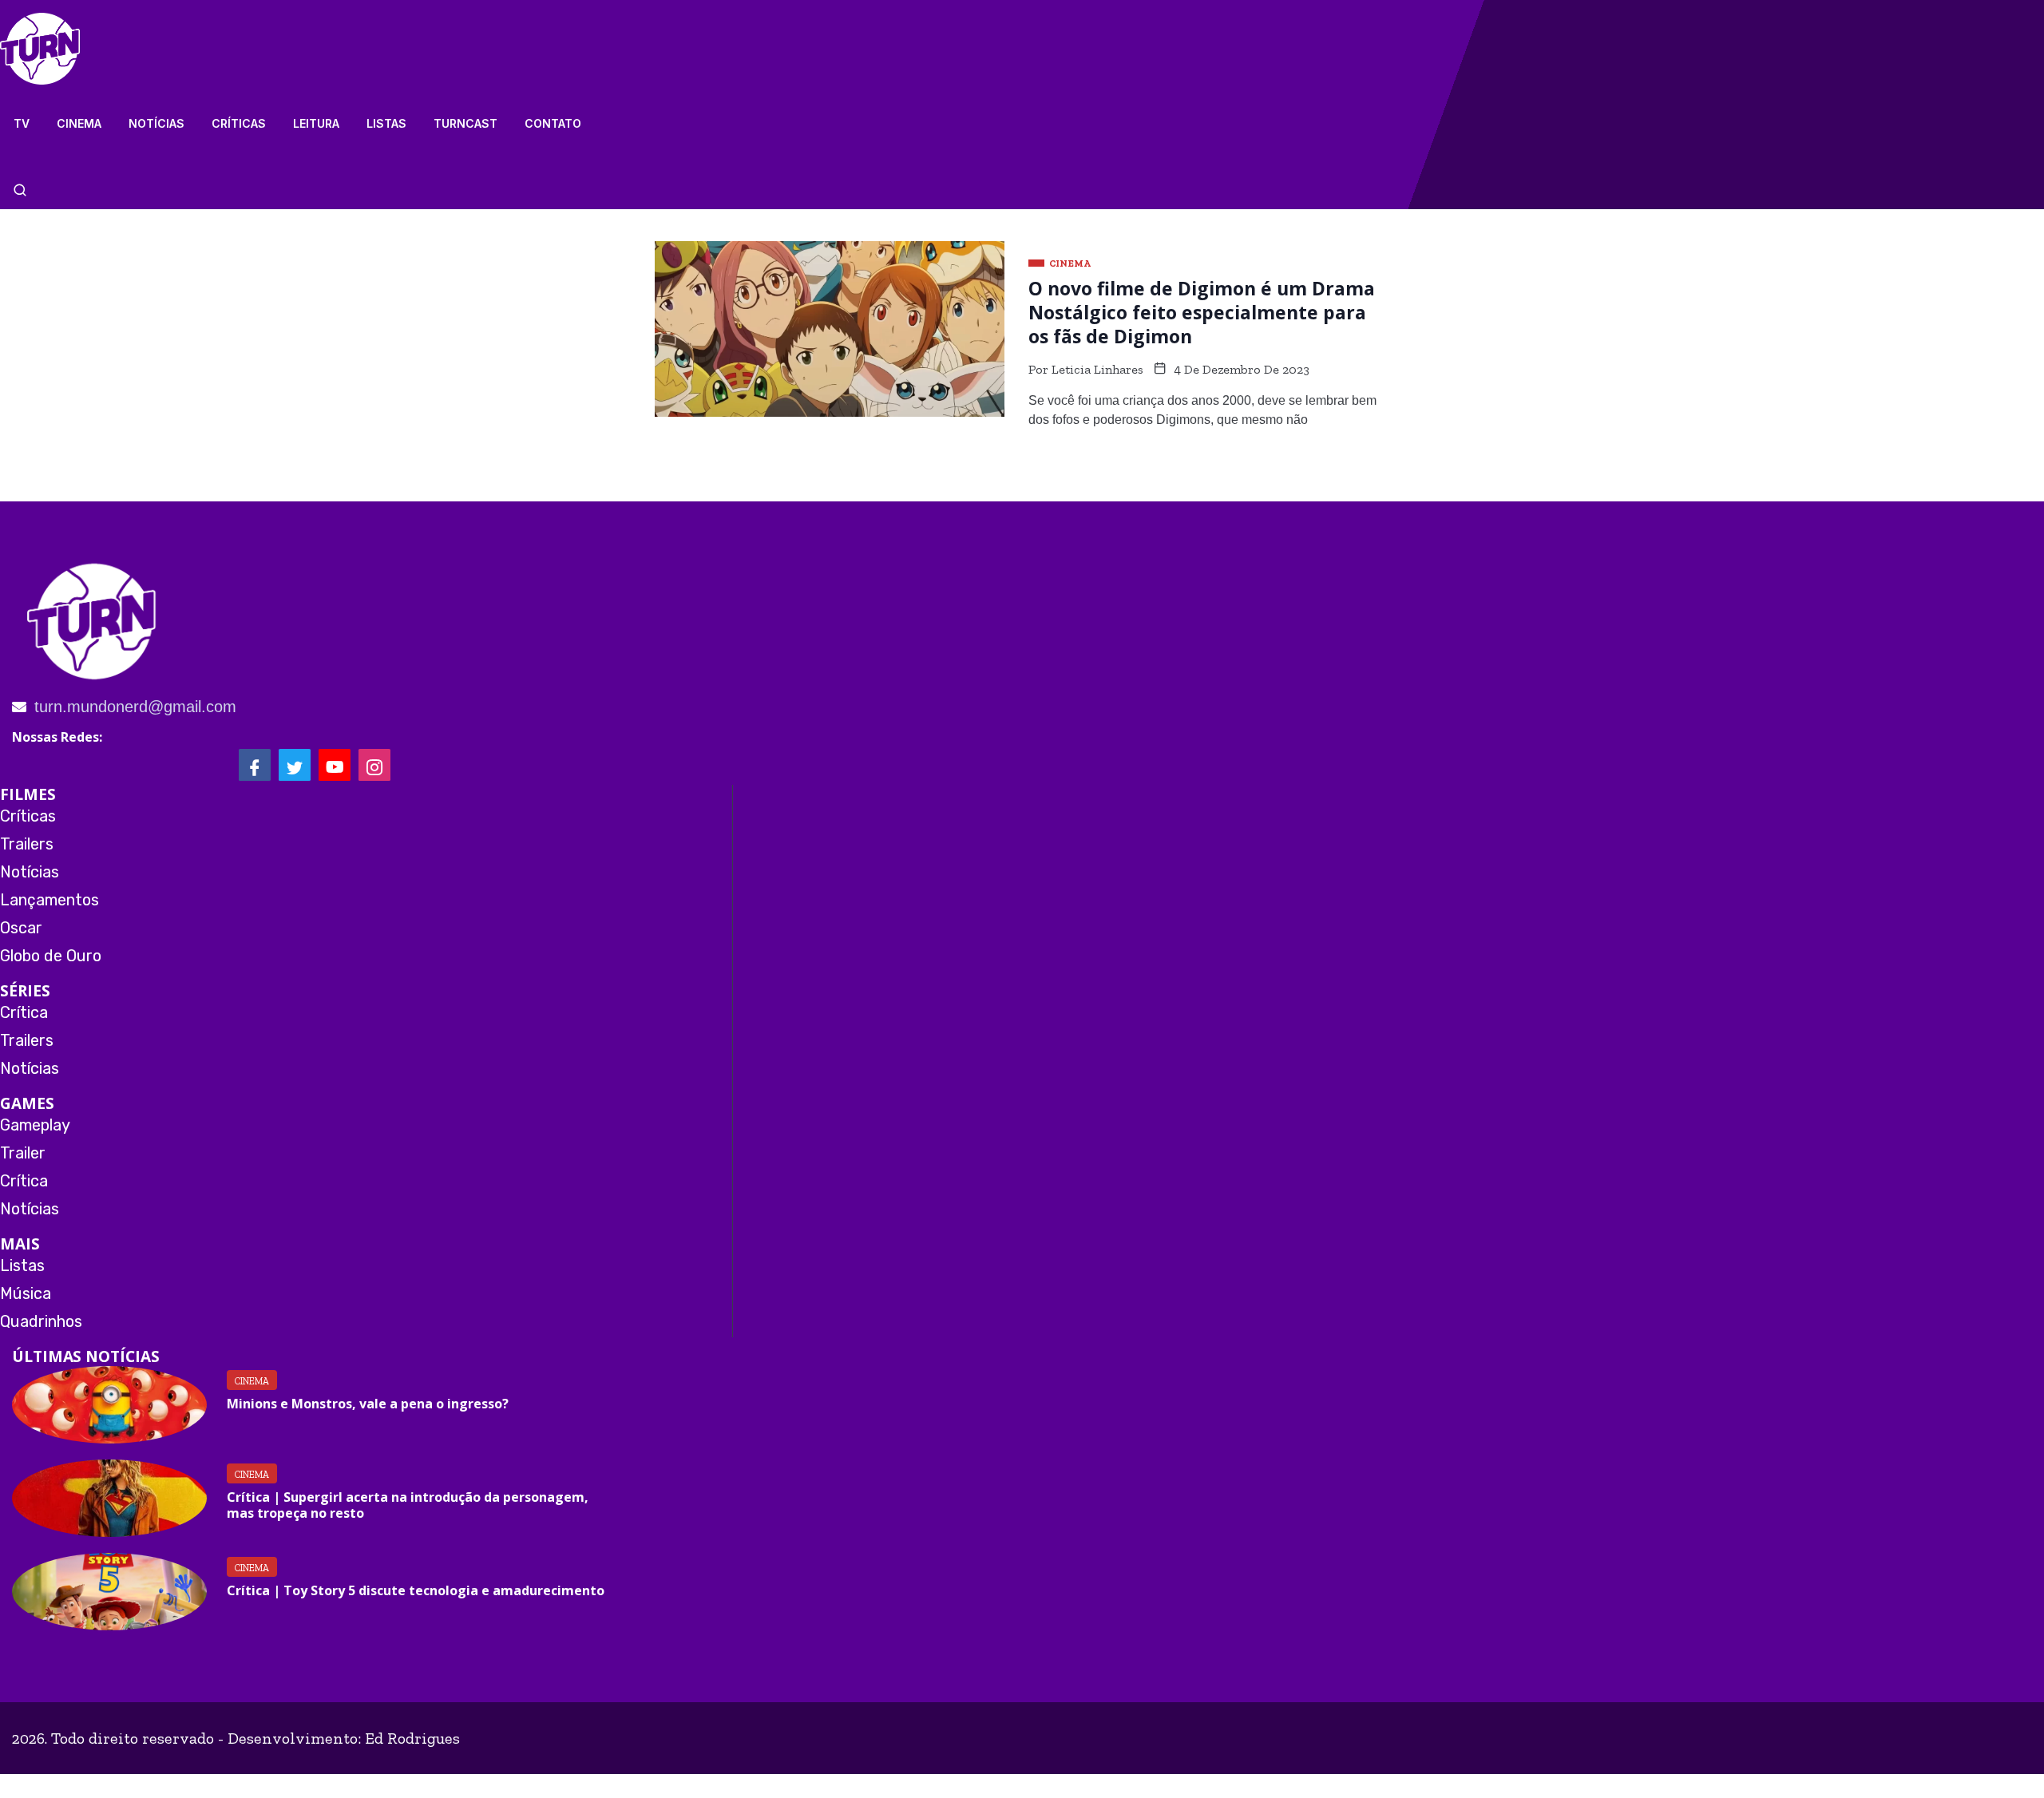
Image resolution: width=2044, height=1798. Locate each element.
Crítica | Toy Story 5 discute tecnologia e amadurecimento (416, 1590)
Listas (386, 123)
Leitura (316, 123)
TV (22, 123)
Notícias (156, 123)
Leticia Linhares (1097, 369)
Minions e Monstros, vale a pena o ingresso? (368, 1404)
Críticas (239, 123)
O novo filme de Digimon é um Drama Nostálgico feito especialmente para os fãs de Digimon (1202, 312)
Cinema (79, 123)
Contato (553, 123)
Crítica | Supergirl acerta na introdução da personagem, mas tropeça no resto (408, 1505)
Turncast (465, 123)
